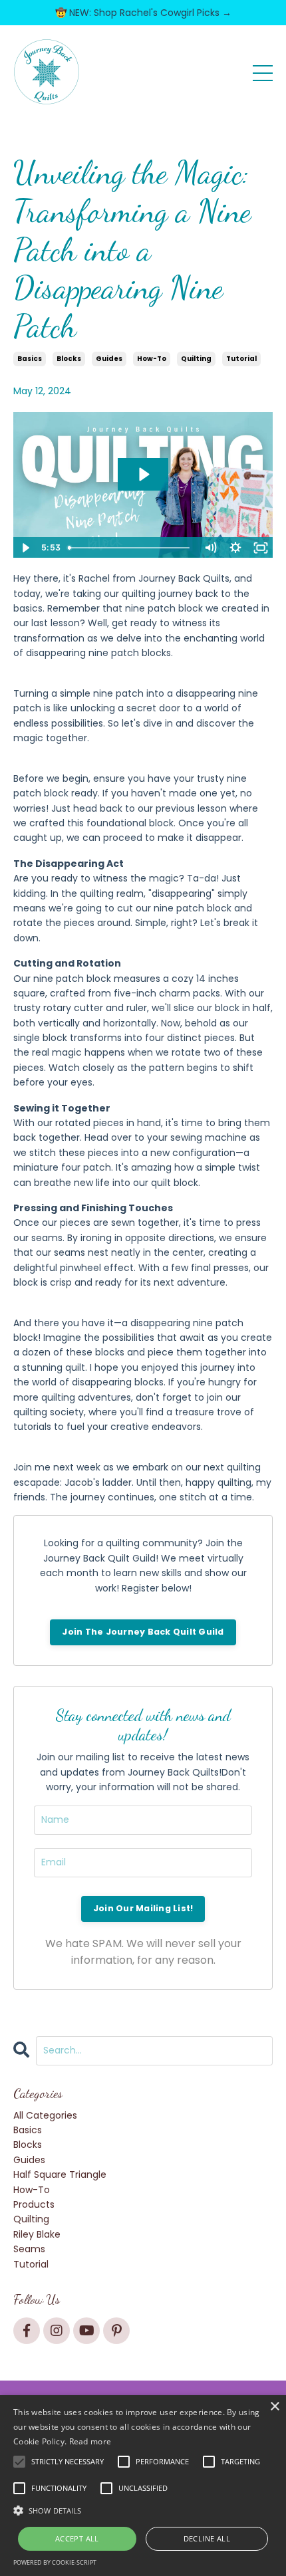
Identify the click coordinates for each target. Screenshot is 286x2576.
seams (29, 2249)
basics (30, 359)
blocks (69, 359)
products (34, 2204)
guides (109, 359)
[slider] (130, 548)
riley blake (37, 2234)
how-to (152, 359)
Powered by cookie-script (55, 2562)
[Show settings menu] (235, 548)
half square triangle (60, 2174)
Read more (90, 2441)
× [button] (274, 2407)
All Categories (45, 2115)
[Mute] (210, 548)
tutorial (241, 359)
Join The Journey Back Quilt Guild (143, 1632)
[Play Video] (25, 548)
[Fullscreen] (261, 548)
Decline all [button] (207, 2538)
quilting (196, 359)
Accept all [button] (77, 2538)
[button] (143, 2510)
